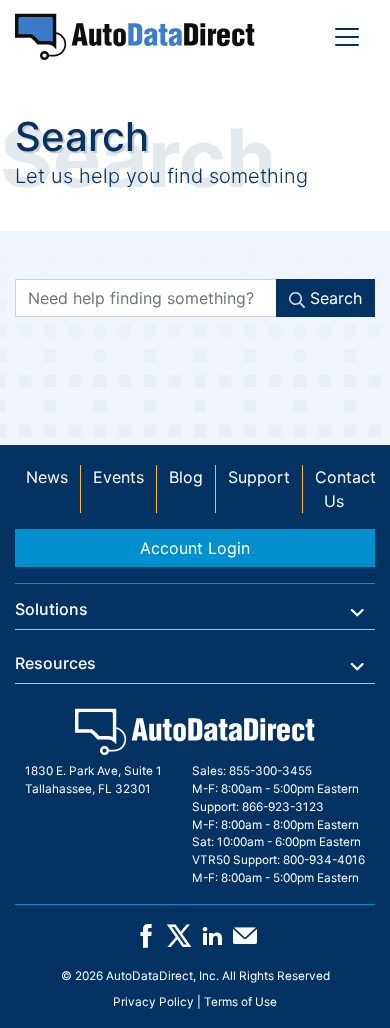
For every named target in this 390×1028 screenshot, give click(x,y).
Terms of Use (240, 1002)
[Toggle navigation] (347, 37)
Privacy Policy (153, 1002)
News (47, 477)
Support (259, 477)
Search (333, 298)
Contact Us (345, 489)
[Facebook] (146, 943)
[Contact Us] (245, 943)
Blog (186, 477)
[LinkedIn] (212, 943)
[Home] (135, 36)
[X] (179, 943)
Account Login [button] (195, 548)
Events (118, 477)
